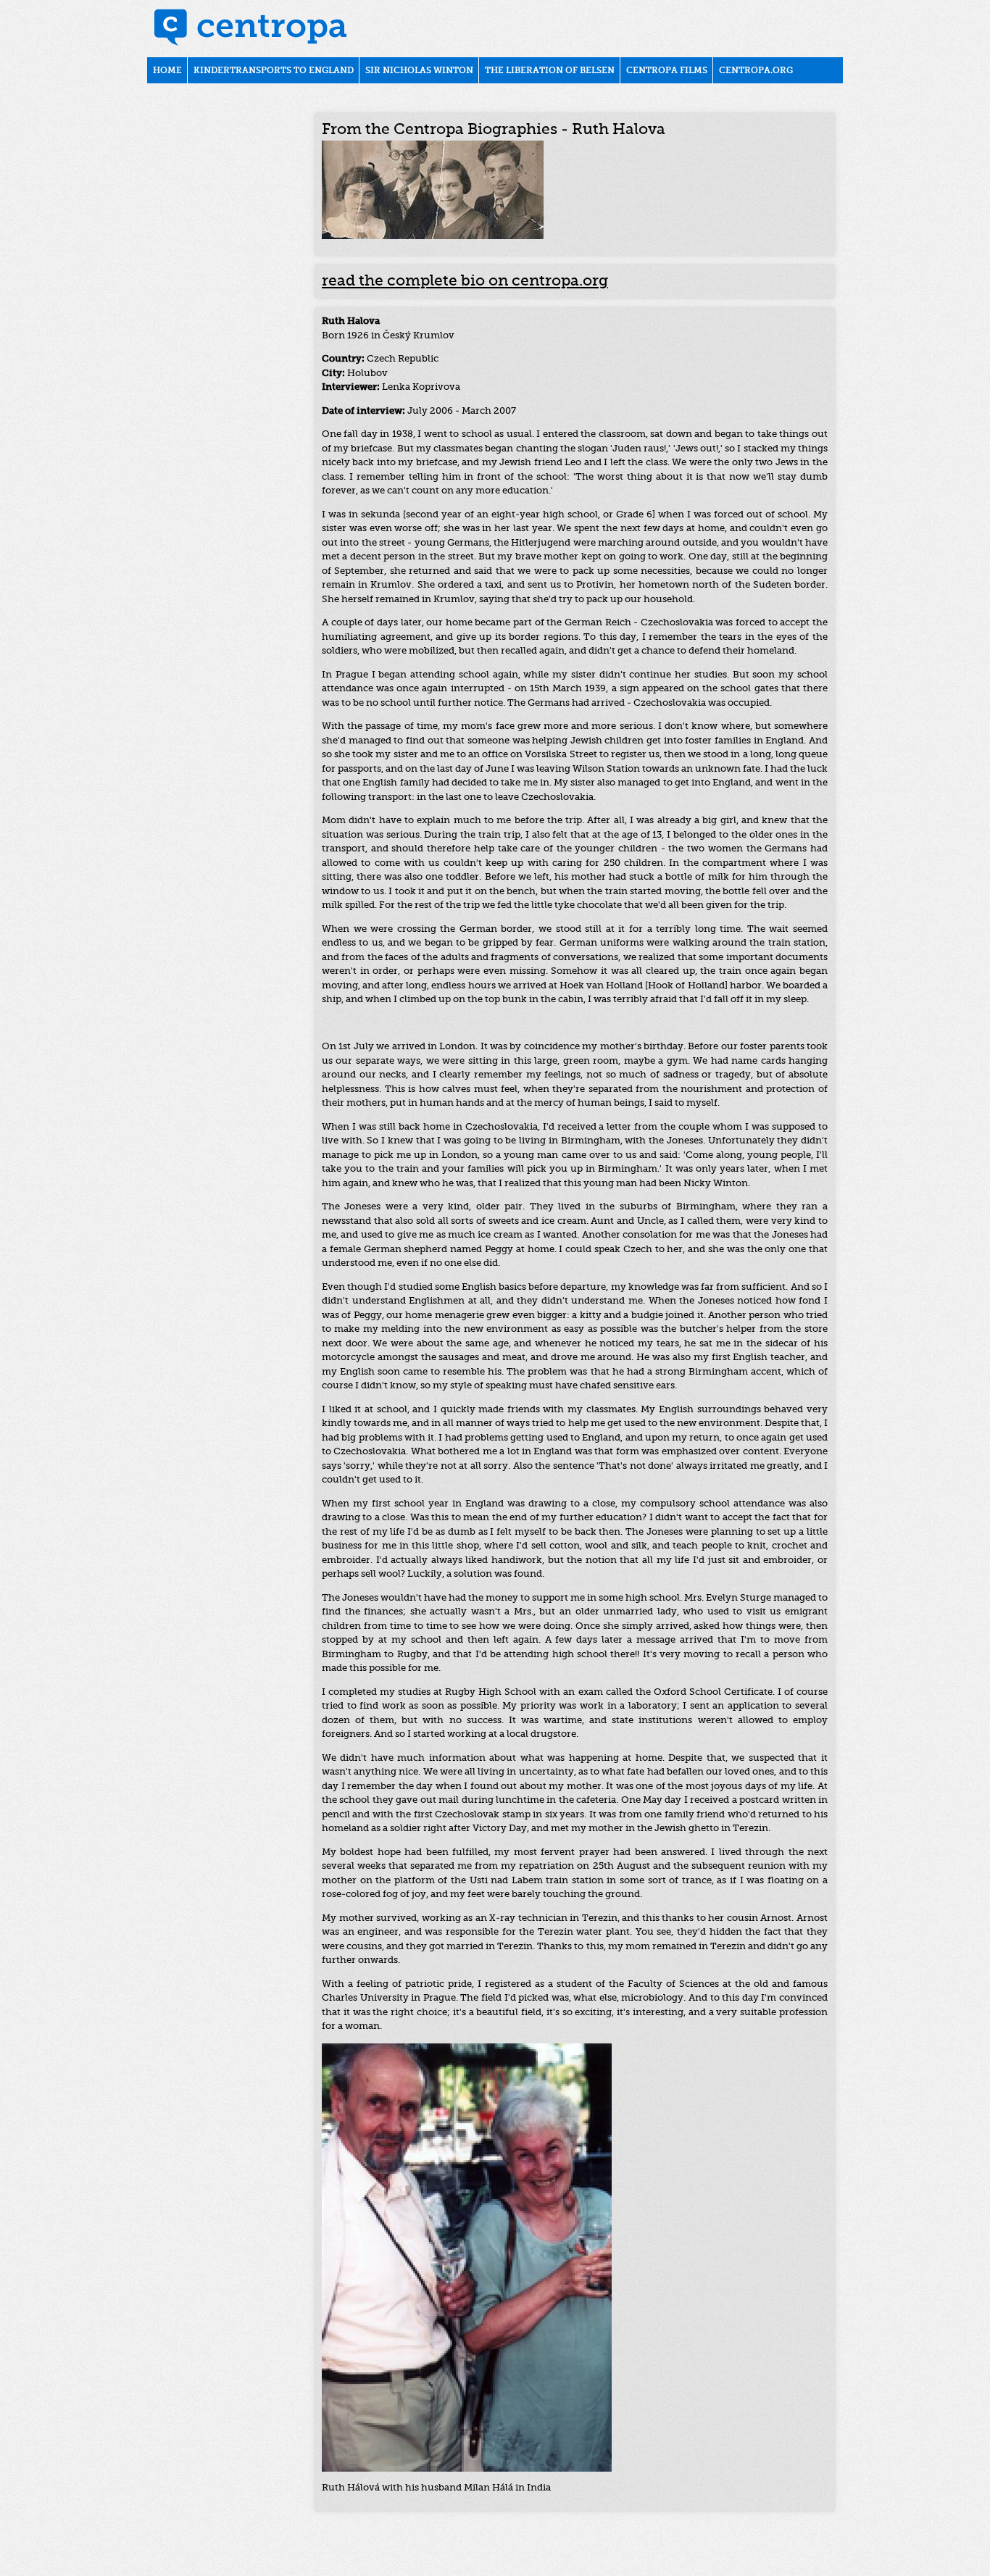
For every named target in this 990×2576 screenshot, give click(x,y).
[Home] (251, 29)
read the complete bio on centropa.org (465, 282)
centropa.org (756, 71)
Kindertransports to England (274, 71)
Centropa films (667, 71)
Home (167, 71)
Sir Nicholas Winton (419, 71)
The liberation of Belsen (550, 71)
